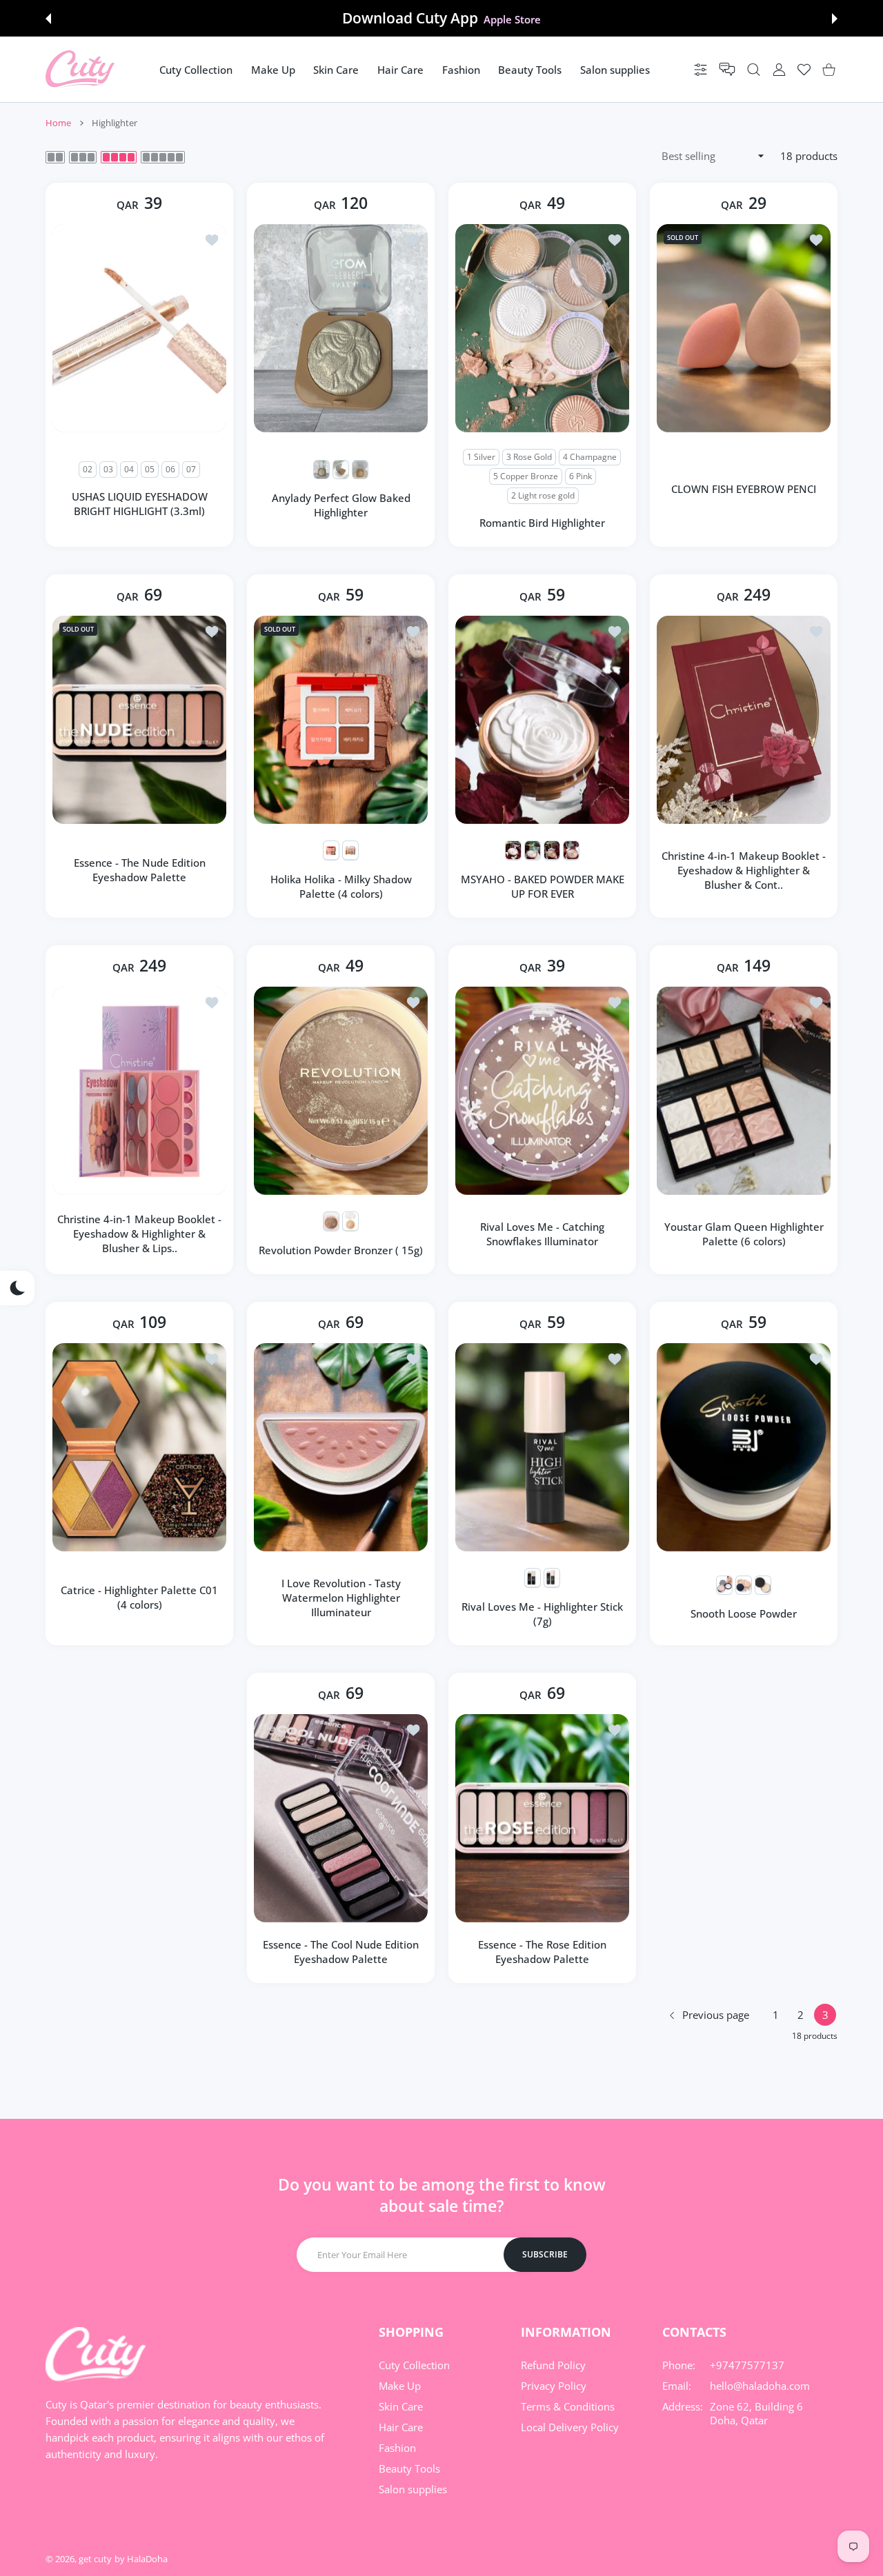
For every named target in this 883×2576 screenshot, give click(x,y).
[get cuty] (80, 69)
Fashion (397, 2448)
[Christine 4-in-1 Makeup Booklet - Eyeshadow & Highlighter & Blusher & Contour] (744, 720)
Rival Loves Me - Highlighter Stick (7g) (542, 1614)
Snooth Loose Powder (744, 1613)
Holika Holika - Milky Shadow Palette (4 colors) (341, 886)
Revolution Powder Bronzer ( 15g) (341, 1250)
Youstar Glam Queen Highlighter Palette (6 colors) (744, 1234)
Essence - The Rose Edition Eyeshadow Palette (542, 1952)
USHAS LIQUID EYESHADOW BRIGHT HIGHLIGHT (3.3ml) (140, 504)
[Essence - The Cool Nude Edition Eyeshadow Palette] (341, 1818)
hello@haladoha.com (760, 2386)
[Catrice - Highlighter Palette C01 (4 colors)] (139, 1447)
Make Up (400, 2386)
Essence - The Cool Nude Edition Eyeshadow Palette (341, 1952)
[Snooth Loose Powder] (744, 1447)
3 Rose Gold (529, 457)
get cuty (95, 2559)
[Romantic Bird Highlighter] (542, 328)
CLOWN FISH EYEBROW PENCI (744, 489)
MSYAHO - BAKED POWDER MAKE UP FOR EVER (543, 886)
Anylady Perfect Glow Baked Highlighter (341, 505)
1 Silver (481, 457)
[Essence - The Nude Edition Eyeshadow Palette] (139, 720)
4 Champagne (590, 457)
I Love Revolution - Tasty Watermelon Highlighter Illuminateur (341, 1598)
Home (58, 123)
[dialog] (754, 69)
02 (88, 469)
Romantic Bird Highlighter (542, 523)
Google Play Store (512, 19)
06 (170, 469)
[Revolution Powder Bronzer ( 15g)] (341, 1091)
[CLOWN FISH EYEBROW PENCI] (744, 328)
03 (108, 469)
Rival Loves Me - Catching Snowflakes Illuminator (542, 1234)
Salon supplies (413, 2489)
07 (191, 469)
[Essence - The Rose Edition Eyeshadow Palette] (542, 1818)
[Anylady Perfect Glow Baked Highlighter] (341, 328)
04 (129, 469)
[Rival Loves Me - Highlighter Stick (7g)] (542, 1447)
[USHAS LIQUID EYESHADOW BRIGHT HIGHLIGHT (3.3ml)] (139, 328)
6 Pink (581, 476)
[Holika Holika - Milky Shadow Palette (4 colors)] (341, 720)
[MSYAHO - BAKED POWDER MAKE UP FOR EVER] (542, 720)
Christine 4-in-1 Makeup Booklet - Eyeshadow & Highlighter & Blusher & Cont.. (744, 870)
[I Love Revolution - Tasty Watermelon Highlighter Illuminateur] (341, 1447)
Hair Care (401, 2427)
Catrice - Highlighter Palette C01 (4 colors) (139, 1597)
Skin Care (401, 2406)
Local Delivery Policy (570, 2427)
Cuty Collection (414, 2365)
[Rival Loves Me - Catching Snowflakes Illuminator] (542, 1091)
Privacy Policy (554, 2386)
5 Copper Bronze (526, 476)
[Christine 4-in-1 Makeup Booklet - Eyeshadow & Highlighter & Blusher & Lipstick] (139, 1091)
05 (150, 469)
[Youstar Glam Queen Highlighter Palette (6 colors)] (744, 1091)
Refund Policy (553, 2365)
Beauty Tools (409, 2468)
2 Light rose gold (543, 495)
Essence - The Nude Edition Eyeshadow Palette (140, 870)
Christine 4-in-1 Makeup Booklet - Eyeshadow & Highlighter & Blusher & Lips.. (139, 1234)
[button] (48, 19)
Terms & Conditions (568, 2406)
